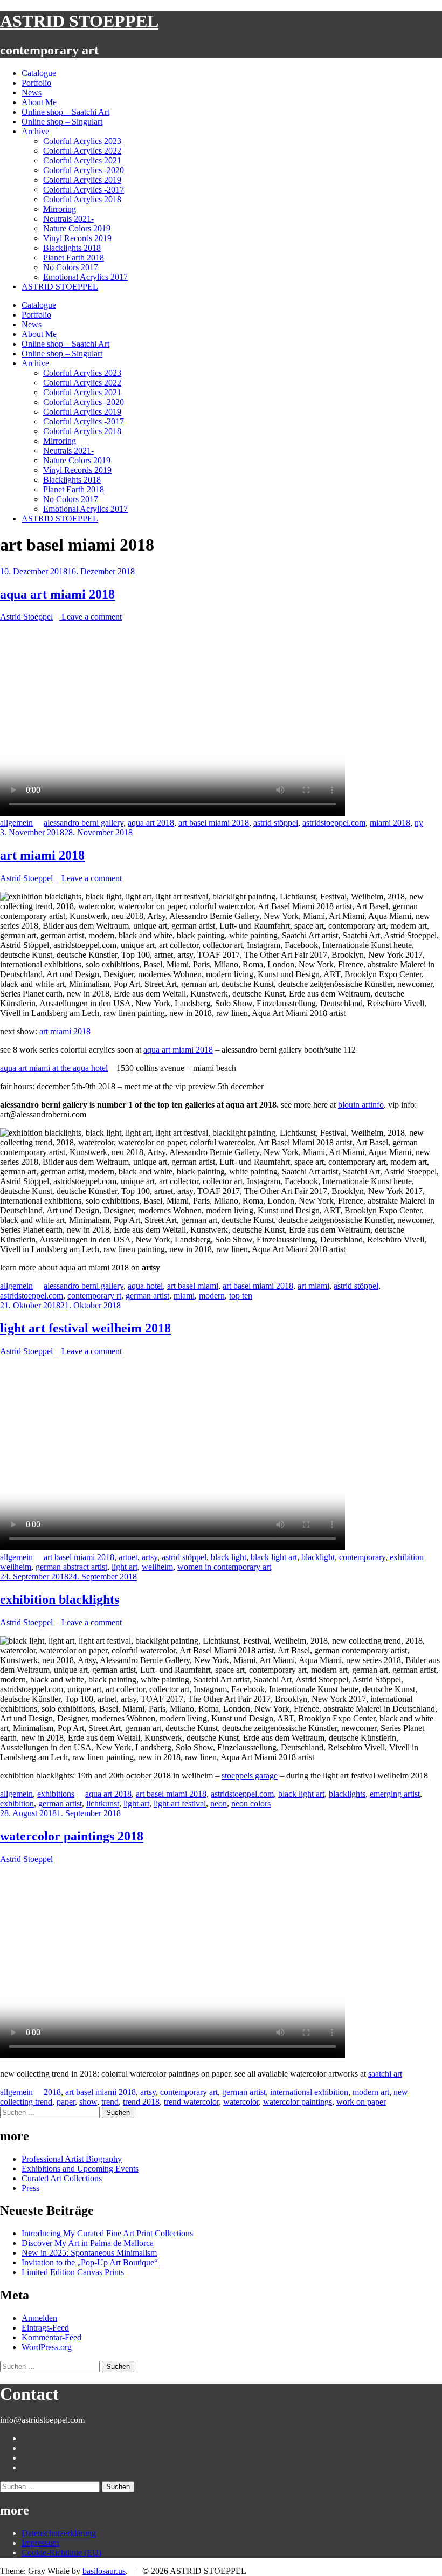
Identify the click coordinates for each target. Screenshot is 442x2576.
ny (419, 823)
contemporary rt (94, 1296)
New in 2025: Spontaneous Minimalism (89, 2253)
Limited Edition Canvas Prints (73, 2272)
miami (184, 1296)
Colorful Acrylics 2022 (82, 151)
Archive (35, 131)
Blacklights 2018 (72, 248)
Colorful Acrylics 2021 (82, 160)
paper (66, 2102)
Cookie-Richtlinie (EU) (61, 2553)
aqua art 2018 (151, 823)
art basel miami (193, 1286)
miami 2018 (390, 823)
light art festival (180, 1804)
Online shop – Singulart (62, 122)
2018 (52, 2092)
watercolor (241, 2102)
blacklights (347, 1794)
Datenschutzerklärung (59, 2533)
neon (219, 1804)
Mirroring (60, 209)
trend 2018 (141, 2102)
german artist (147, 1296)
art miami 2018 (42, 855)
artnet (128, 1557)
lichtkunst (103, 1804)
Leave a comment (91, 617)
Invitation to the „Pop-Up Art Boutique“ (90, 2262)
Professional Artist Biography (72, 2159)
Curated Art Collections (62, 2178)
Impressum (40, 2543)
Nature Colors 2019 (77, 228)
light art (125, 1567)
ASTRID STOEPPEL (79, 21)
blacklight (318, 1557)
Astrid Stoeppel (26, 617)
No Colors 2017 (71, 267)
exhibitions (56, 1794)
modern (212, 1296)
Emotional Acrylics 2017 (85, 277)
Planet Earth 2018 (74, 257)
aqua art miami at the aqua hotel (54, 1068)
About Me (39, 102)
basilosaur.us (104, 2571)
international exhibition (309, 2092)
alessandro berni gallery (84, 823)
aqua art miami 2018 (57, 594)
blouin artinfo (361, 1105)
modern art (371, 2092)
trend (110, 2102)
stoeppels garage (250, 1775)
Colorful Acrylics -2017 (84, 190)
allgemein (16, 823)
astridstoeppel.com (334, 823)
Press (30, 2188)
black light (229, 1557)
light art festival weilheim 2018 (85, 1328)
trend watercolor (191, 2102)
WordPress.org (47, 2347)
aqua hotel (145, 1286)
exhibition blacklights (60, 1599)
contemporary (362, 1557)
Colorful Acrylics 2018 (82, 199)
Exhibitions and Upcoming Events (80, 2169)
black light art (274, 1557)
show (88, 2102)
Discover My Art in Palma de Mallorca (88, 2243)
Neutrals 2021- (68, 219)
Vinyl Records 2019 (77, 238)
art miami (313, 1286)
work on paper (361, 2102)
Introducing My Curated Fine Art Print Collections (107, 2233)
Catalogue (39, 73)
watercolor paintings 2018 (72, 1836)
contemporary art (189, 2092)
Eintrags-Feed (45, 2328)
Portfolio (36, 83)
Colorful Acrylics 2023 (82, 141)
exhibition (17, 1804)
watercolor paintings (298, 2102)
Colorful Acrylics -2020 (84, 170)
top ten (241, 1296)
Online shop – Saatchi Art (65, 112)
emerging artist (395, 1794)
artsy (150, 1557)
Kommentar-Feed (51, 2337)
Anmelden (39, 2318)
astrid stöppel (276, 823)
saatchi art (385, 2074)
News (32, 92)
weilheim (157, 1567)
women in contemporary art (224, 1567)
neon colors (251, 1804)
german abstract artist (71, 1567)
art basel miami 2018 (214, 823)
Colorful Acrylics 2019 (82, 180)
